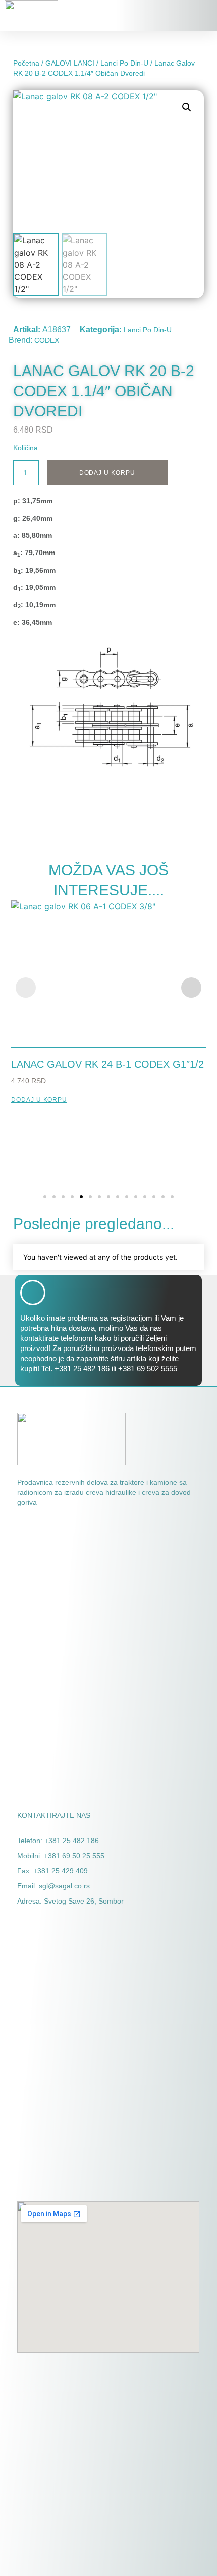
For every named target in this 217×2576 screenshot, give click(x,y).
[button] (77, 15)
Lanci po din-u (124, 63)
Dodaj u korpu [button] (39, 1100)
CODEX (47, 340)
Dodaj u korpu (107, 473)
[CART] (155, 16)
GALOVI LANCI (70, 63)
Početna (26, 63)
